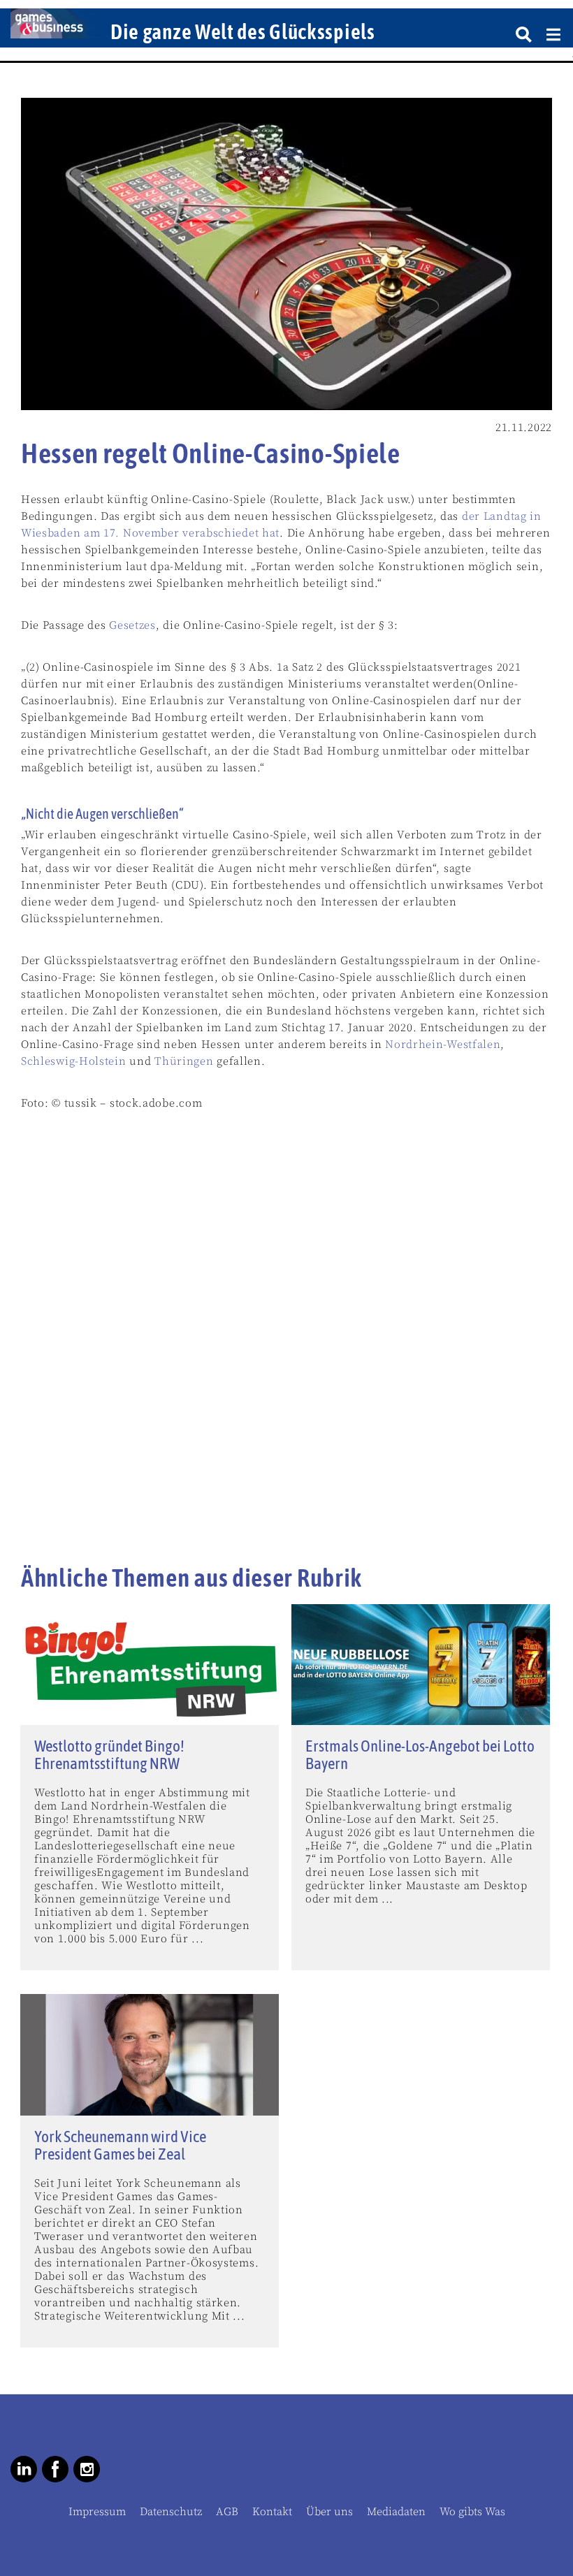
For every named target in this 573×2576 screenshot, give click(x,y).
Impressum (97, 2512)
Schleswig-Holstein (74, 1061)
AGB (227, 2512)
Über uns (329, 2512)
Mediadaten (396, 2512)
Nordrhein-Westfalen (443, 1045)
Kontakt (272, 2512)
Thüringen (184, 1061)
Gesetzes (132, 625)
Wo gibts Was (472, 2512)
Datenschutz (171, 2512)
